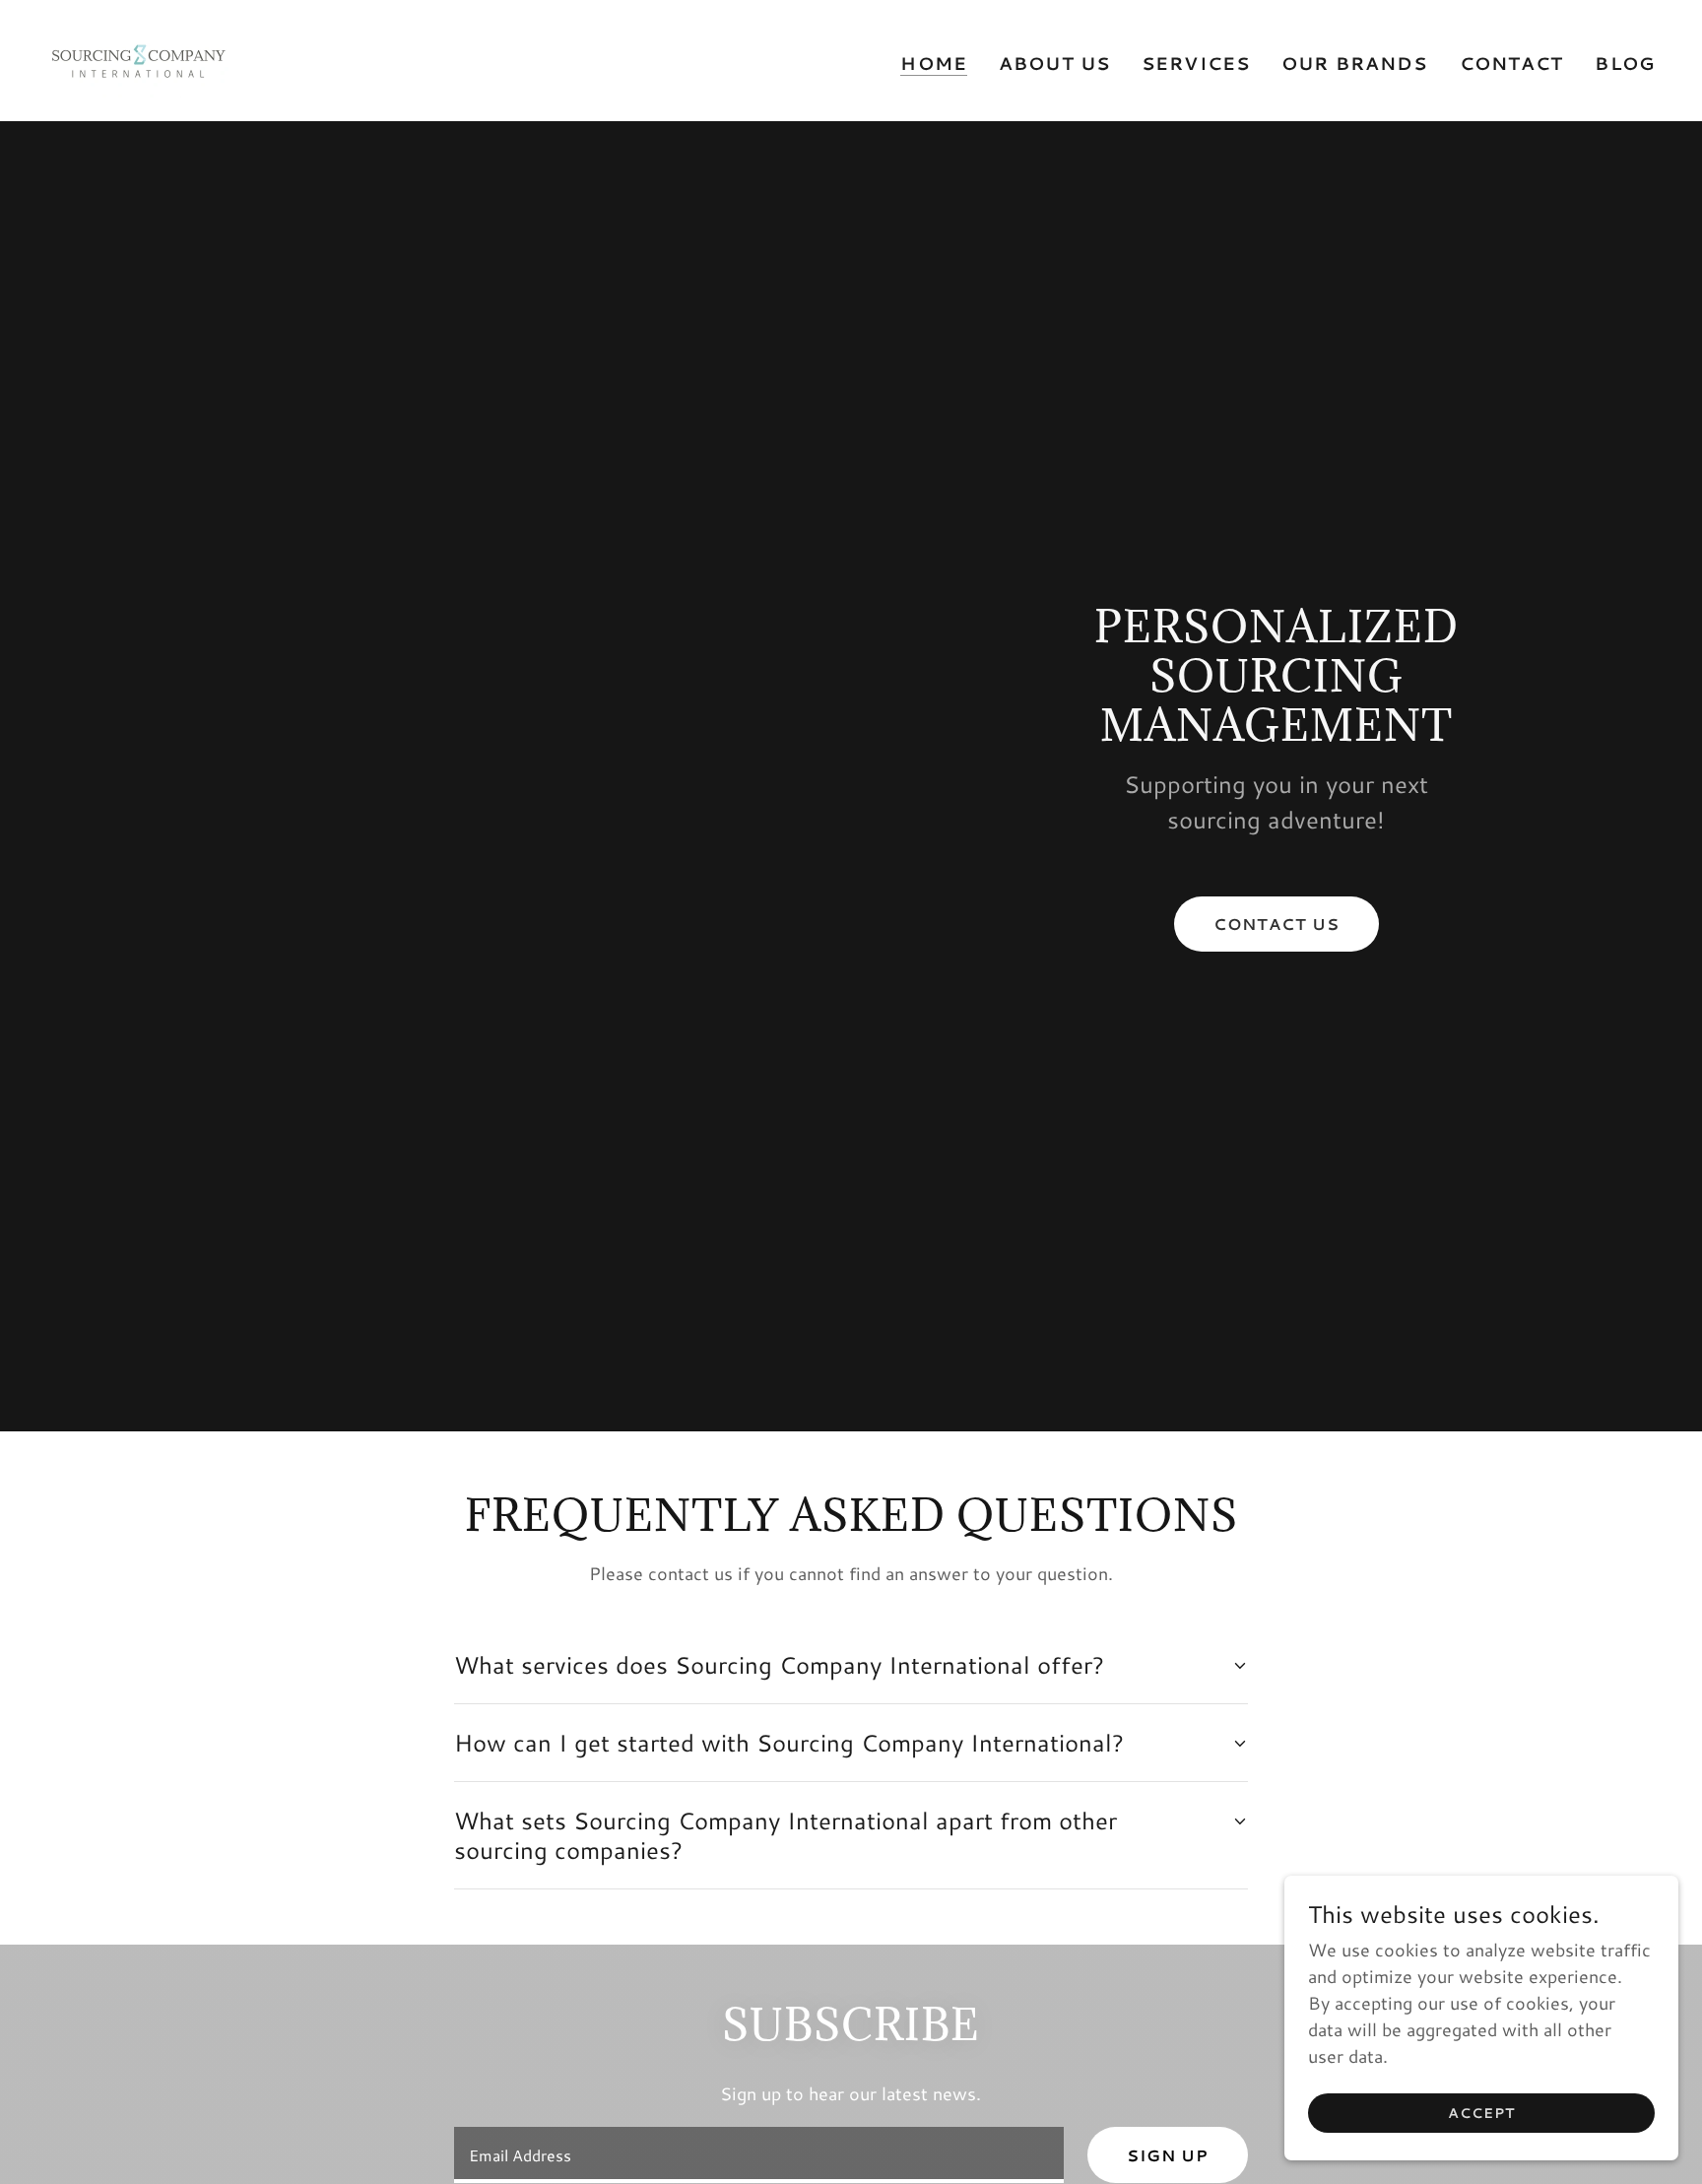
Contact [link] (1512, 63)
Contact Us (1276, 924)
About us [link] (1054, 63)
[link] (138, 58)
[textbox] (758, 2155)
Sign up (1168, 2155)
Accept (1481, 2113)
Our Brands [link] (1354, 63)
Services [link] (1196, 63)
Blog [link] (1625, 63)
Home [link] (934, 64)
